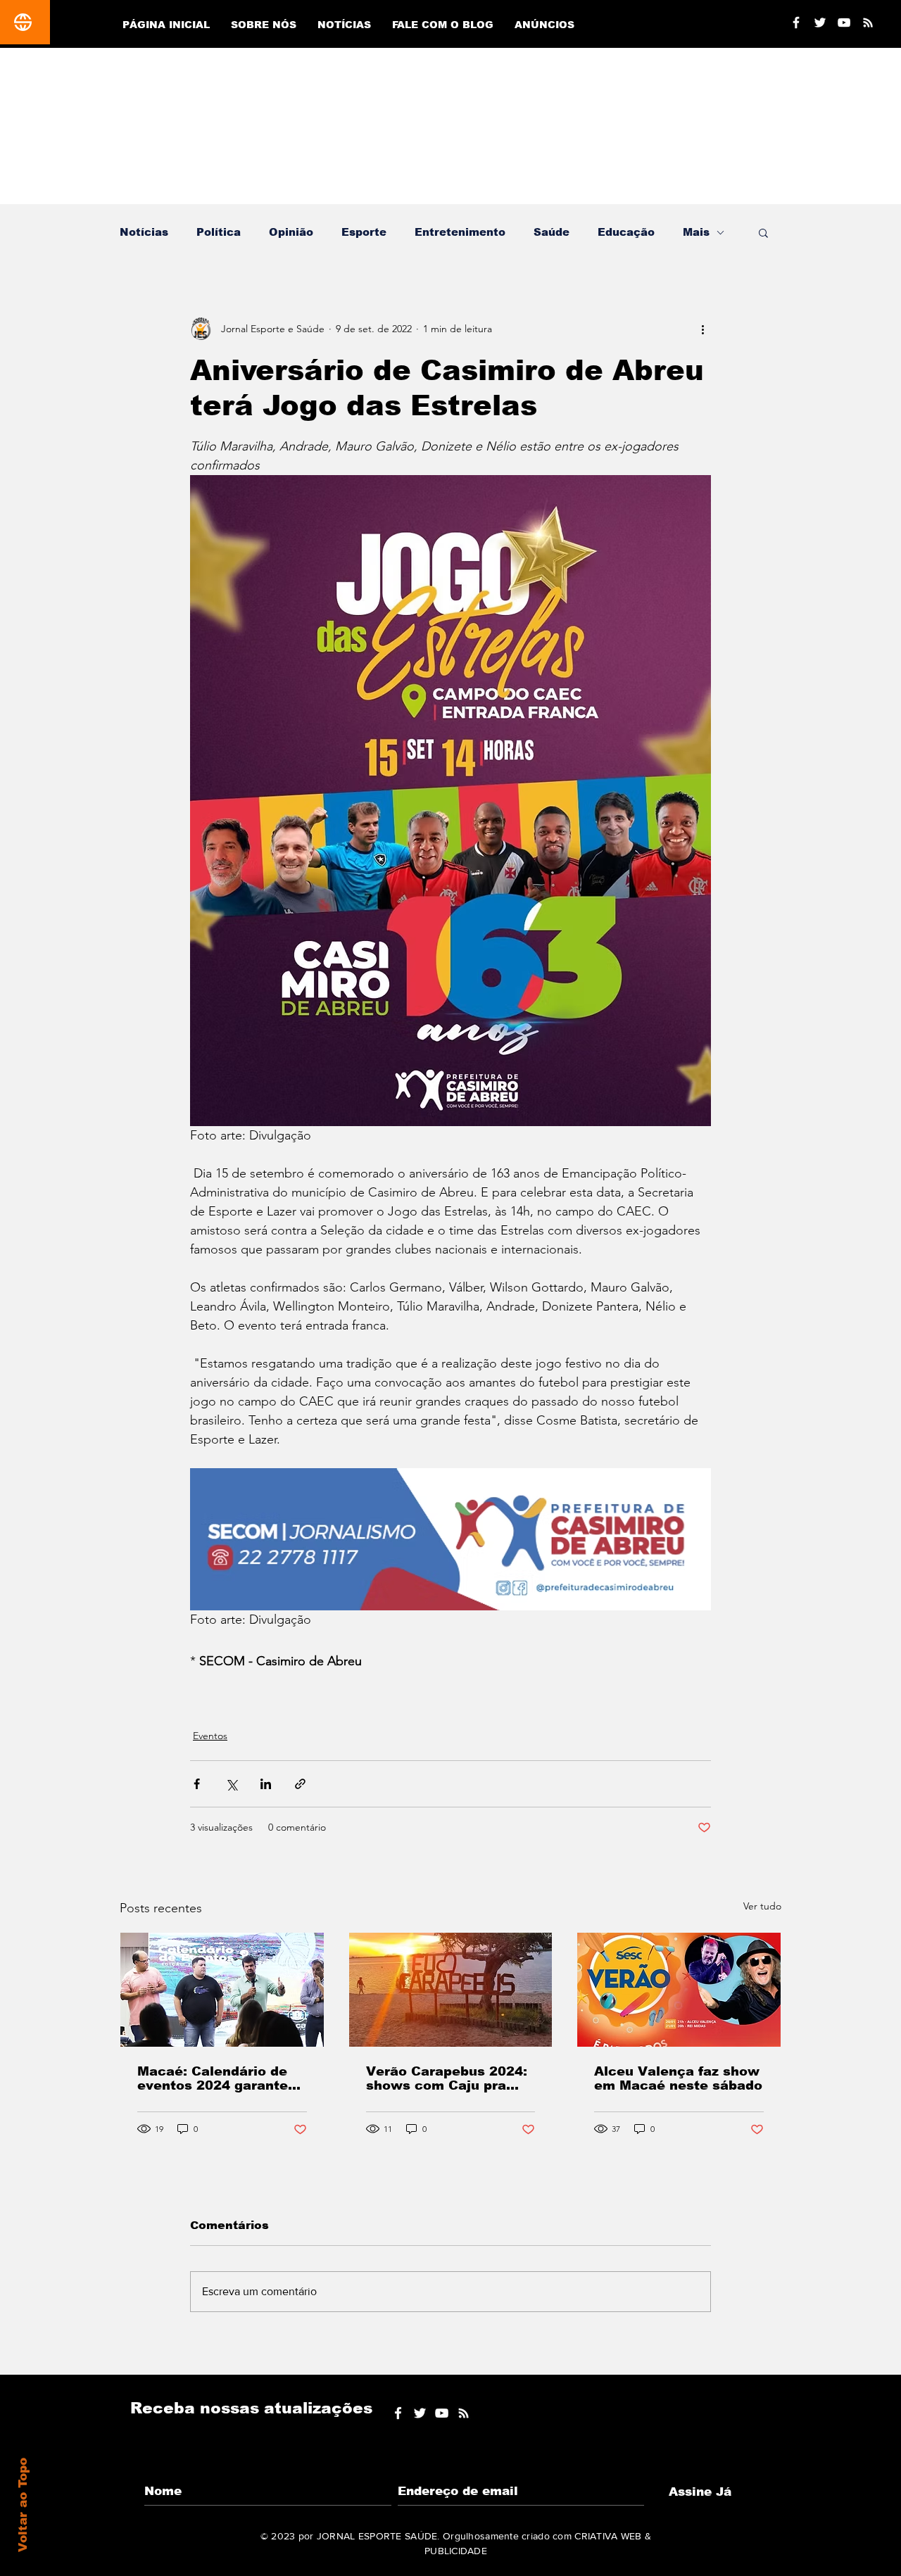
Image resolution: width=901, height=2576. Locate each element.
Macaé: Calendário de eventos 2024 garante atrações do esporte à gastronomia (213, 2078)
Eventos (210, 1736)
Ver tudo (762, 1906)
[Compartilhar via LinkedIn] (266, 1784)
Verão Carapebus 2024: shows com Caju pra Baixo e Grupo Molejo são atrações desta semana (447, 2078)
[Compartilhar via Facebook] (197, 1784)
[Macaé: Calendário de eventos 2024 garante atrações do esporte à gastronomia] (222, 1990)
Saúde (552, 232)
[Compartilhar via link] (300, 1784)
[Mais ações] (702, 329)
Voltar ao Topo (23, 2505)
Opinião (291, 232)
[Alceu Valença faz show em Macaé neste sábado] (679, 1990)
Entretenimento (460, 232)
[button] (763, 232)
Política (219, 232)
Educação (626, 232)
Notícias (144, 232)
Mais (696, 232)
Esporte (364, 232)
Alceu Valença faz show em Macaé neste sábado (678, 2078)
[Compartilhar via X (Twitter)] (231, 1784)
